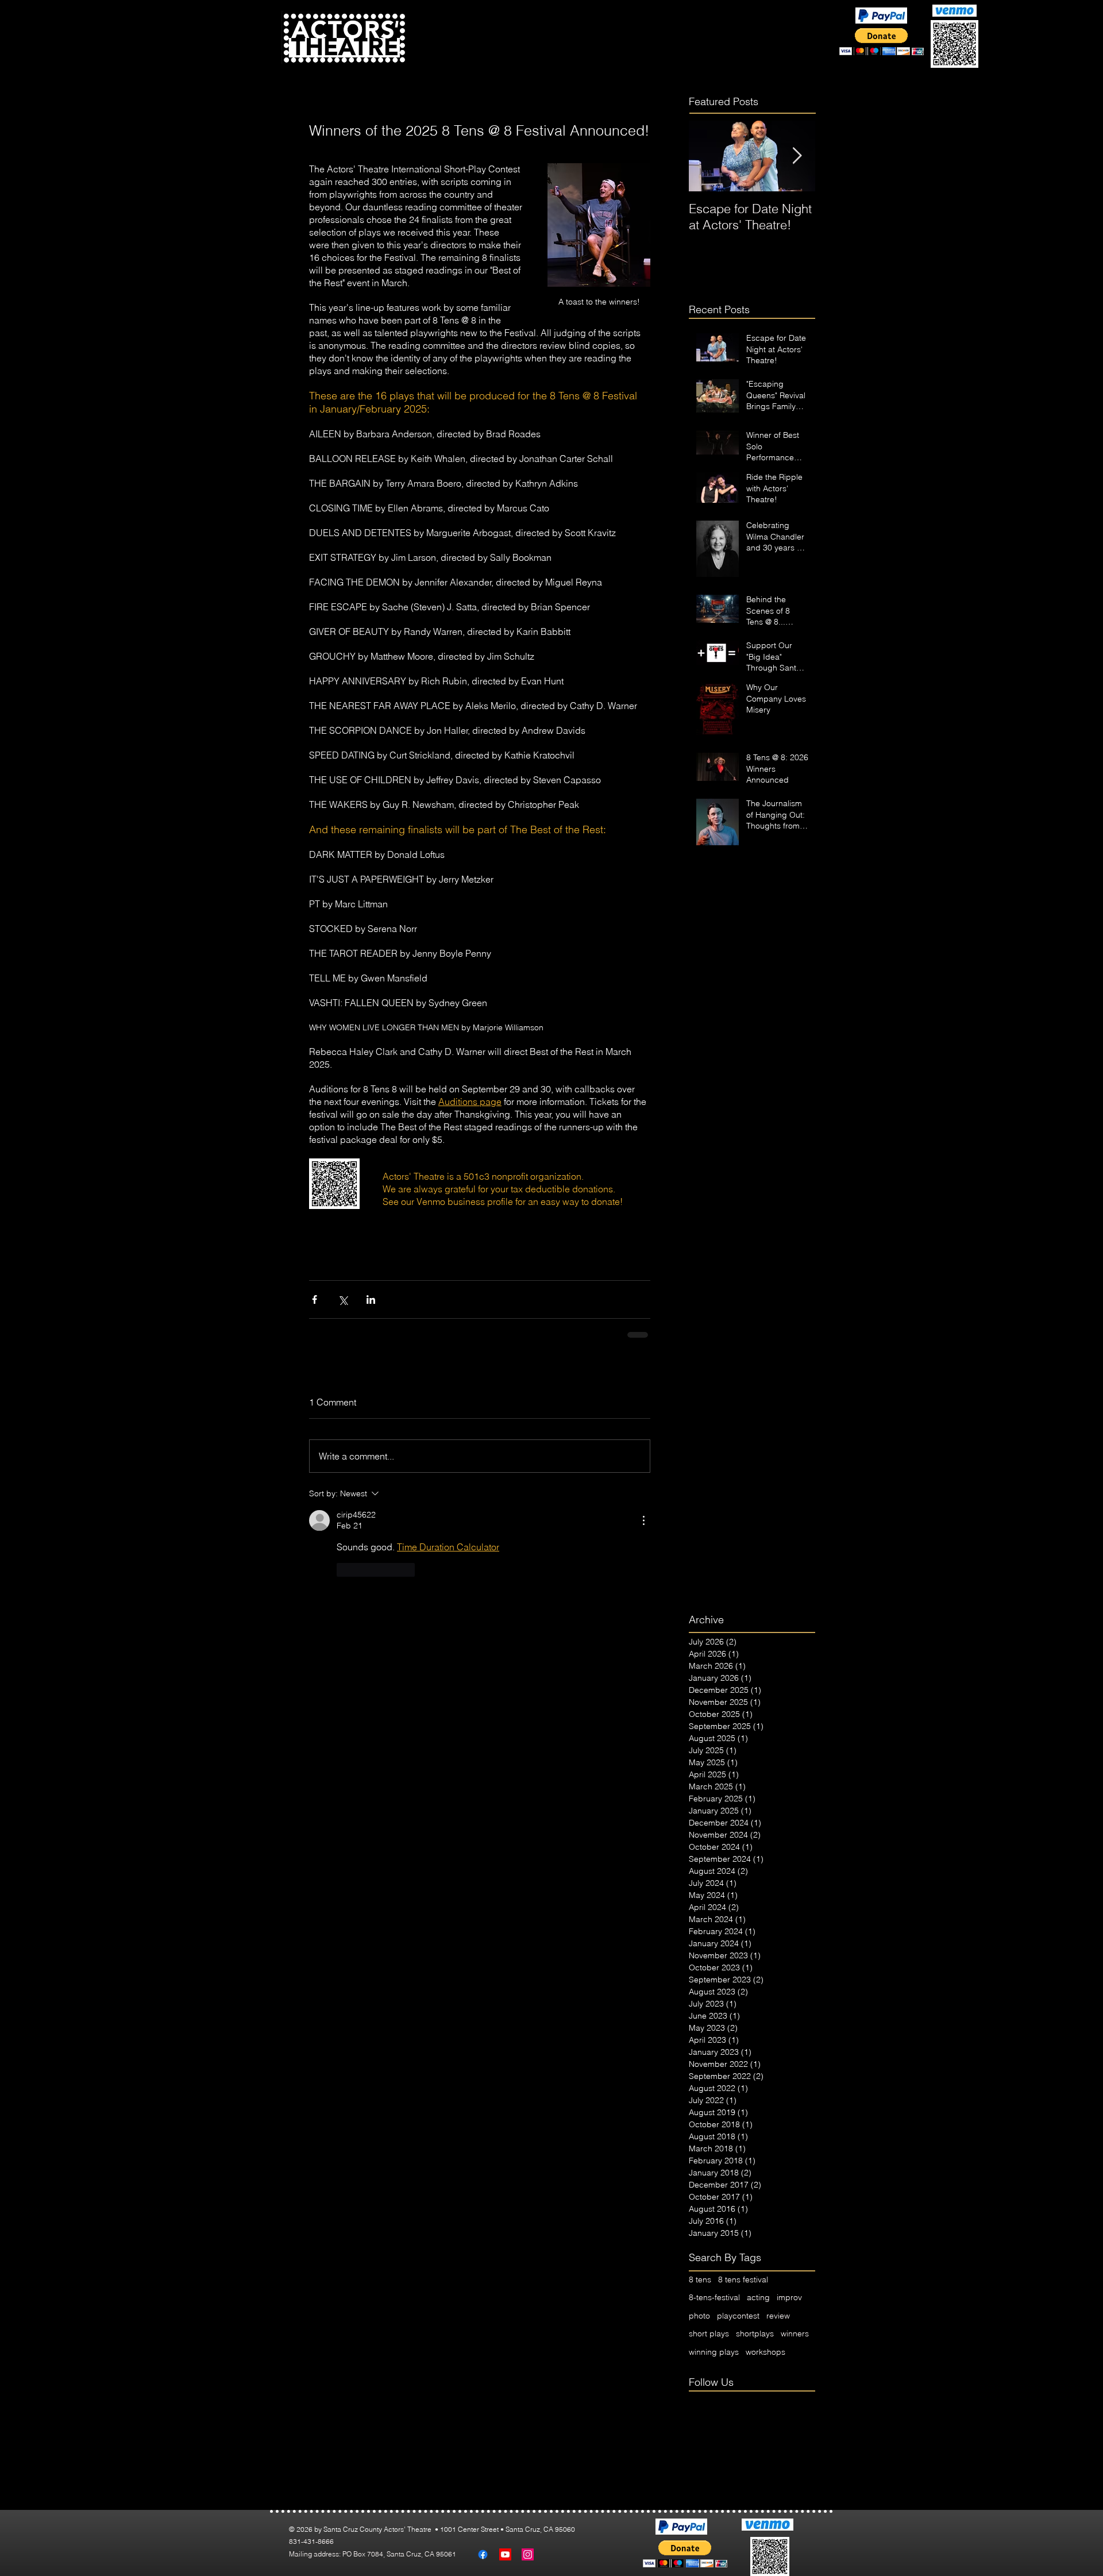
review (778, 2316)
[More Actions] (643, 1520)
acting (758, 2297)
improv (789, 2297)
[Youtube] (505, 2554)
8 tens (700, 2279)
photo (699, 2316)
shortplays (755, 2334)
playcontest (738, 2316)
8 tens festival (743, 2279)
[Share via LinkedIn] (371, 1299)
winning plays (714, 2352)
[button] (519, 50)
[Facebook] (483, 2554)
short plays (709, 2334)
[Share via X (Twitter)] (343, 1299)
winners (795, 2334)
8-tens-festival (714, 2297)
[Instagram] (528, 2554)
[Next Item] (797, 156)
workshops (765, 2352)
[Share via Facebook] (315, 1299)
